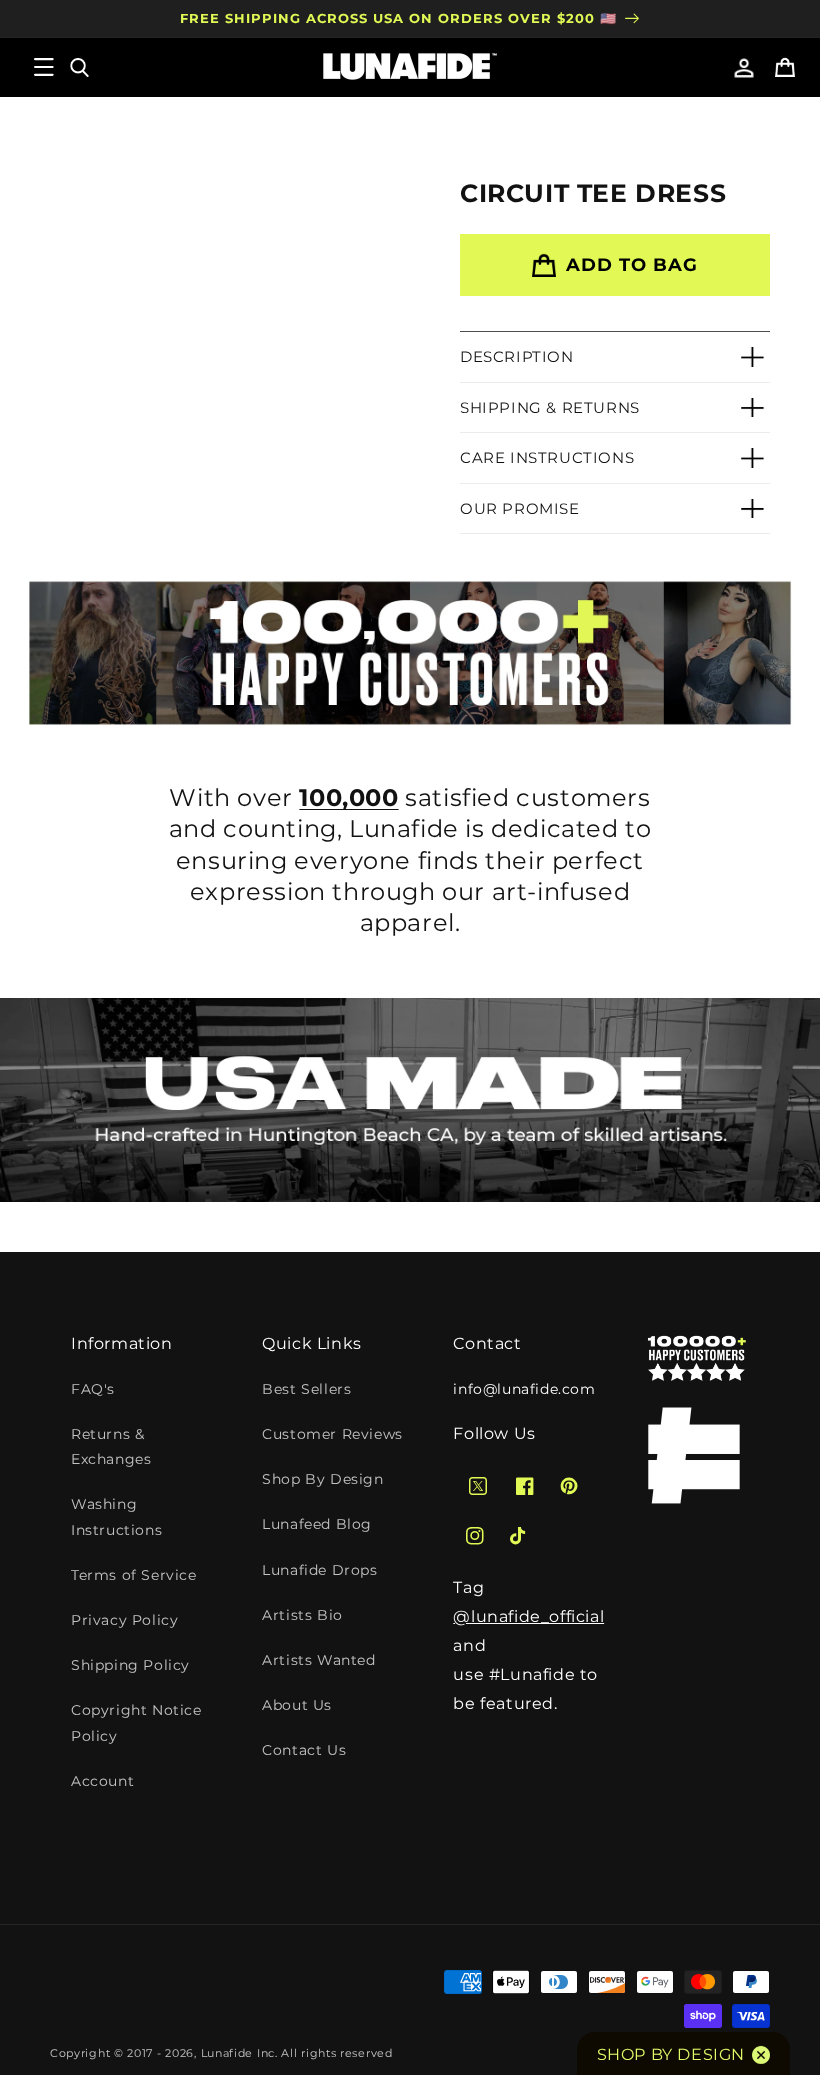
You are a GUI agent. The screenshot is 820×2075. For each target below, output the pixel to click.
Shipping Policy (130, 1665)
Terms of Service (134, 1575)
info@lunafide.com (524, 1389)
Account (102, 1781)
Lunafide (227, 2053)
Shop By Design (322, 1479)
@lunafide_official (528, 1616)
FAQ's (93, 1389)
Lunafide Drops (319, 1570)
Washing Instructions (116, 1516)
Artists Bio (302, 1615)
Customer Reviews (332, 1434)
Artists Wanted (318, 1660)
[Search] (78, 67)
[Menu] (44, 67)
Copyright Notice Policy (136, 1722)
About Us (297, 1705)
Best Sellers (306, 1389)
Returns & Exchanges (111, 1446)
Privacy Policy (124, 1620)
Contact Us (304, 1750)
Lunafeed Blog (317, 1524)
